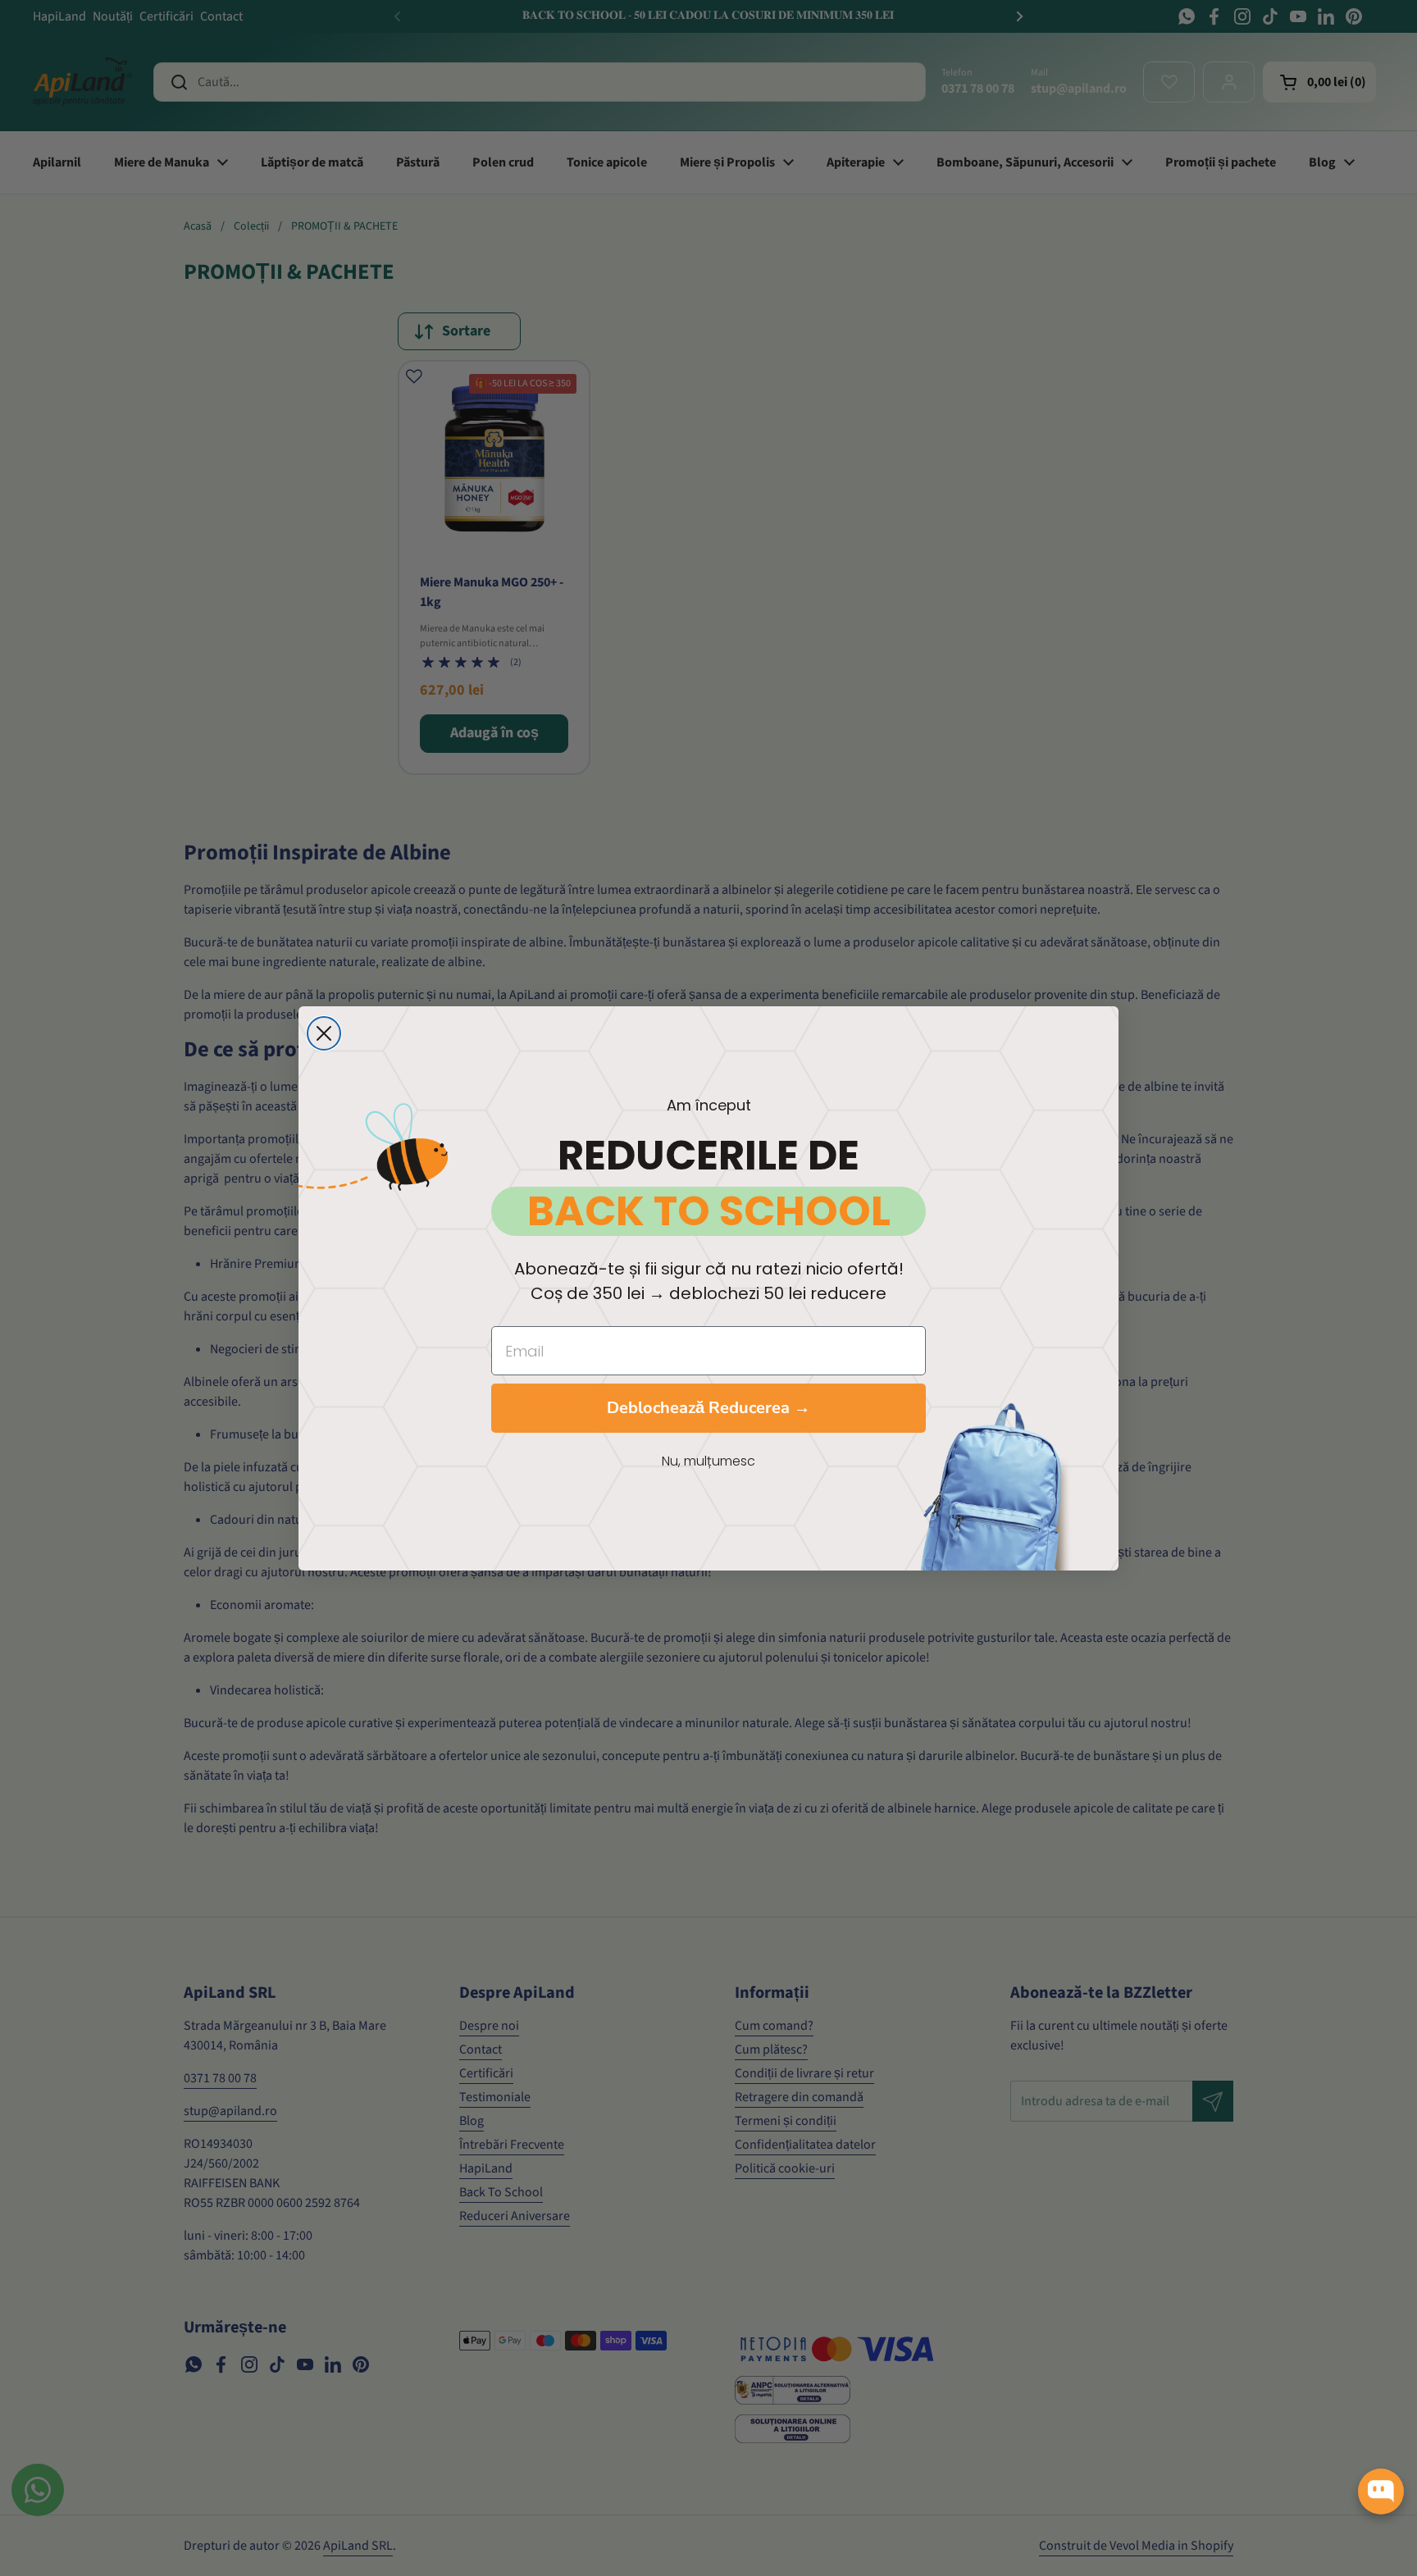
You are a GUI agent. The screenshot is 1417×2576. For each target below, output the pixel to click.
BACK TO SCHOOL (709, 1211)
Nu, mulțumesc (708, 1461)
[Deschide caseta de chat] (1381, 2492)
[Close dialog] (324, 1033)
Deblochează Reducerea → (708, 1408)
